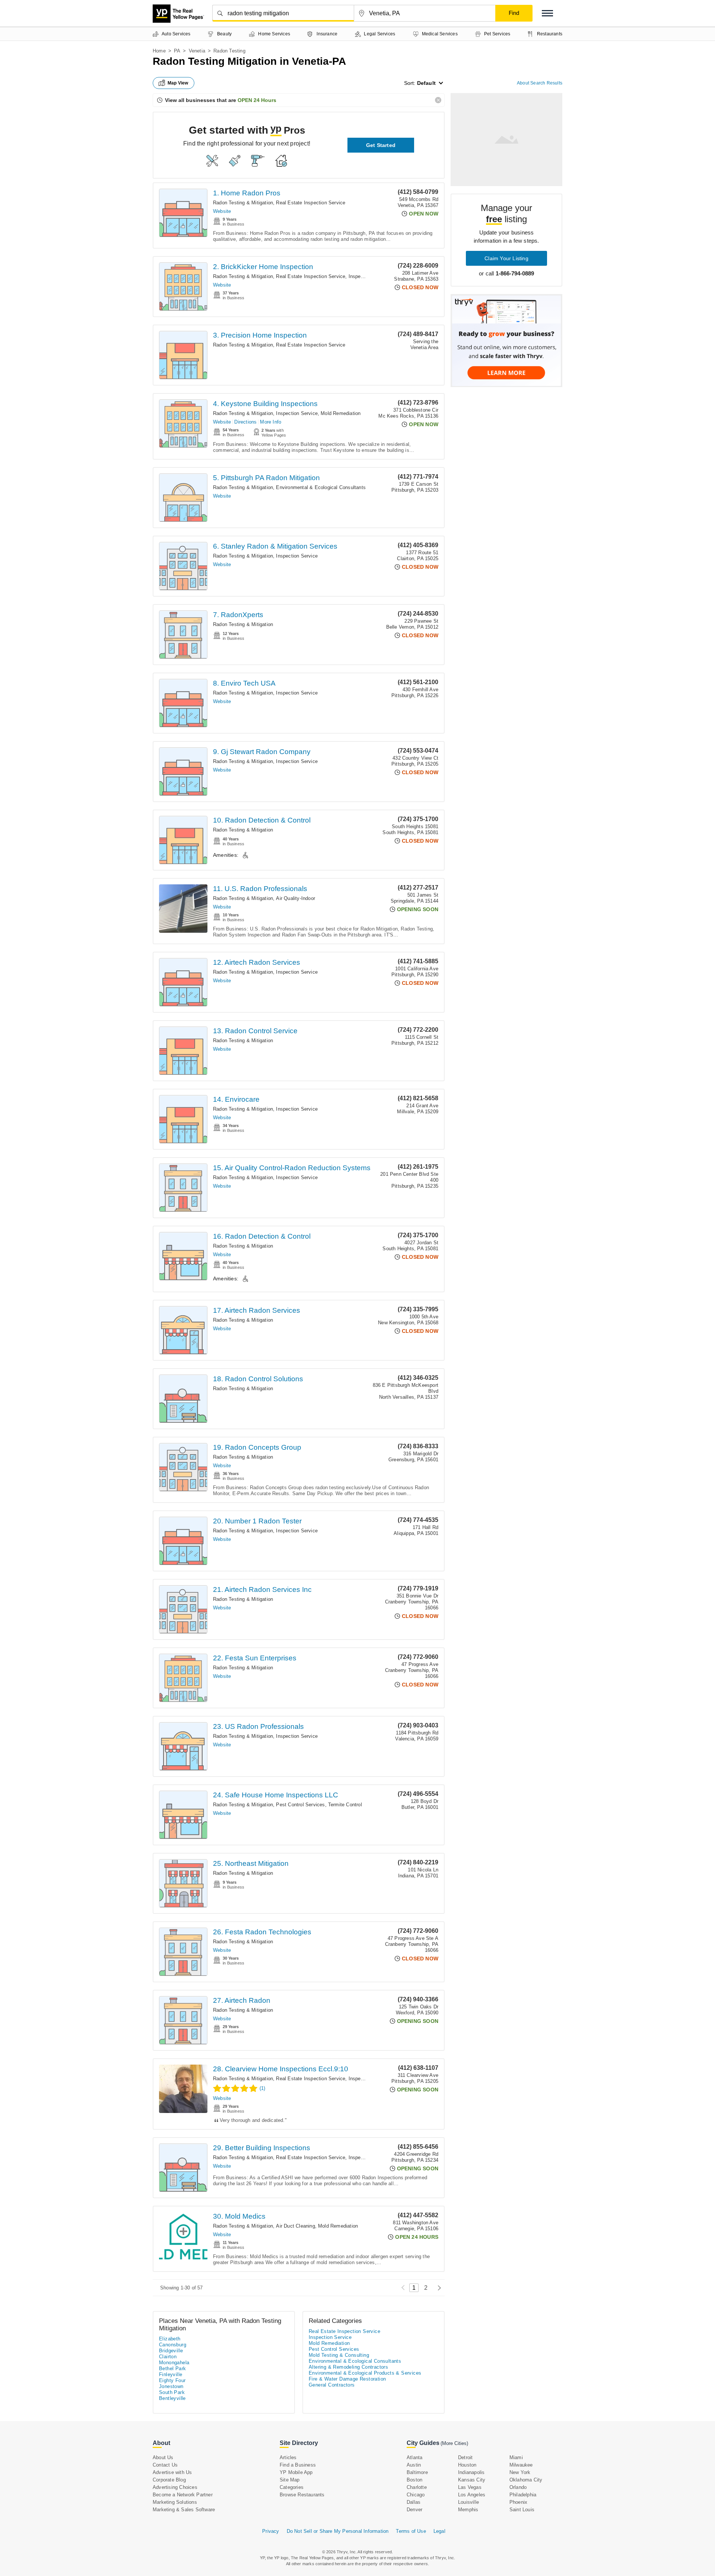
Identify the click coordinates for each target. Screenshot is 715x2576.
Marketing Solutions (175, 2502)
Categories (292, 2487)
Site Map (290, 2480)
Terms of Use (411, 2531)
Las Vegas (470, 2487)
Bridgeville (171, 2351)
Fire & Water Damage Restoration (347, 2379)
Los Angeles (472, 2495)
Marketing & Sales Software (184, 2510)
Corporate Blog (169, 2480)
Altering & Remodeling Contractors (348, 2367)
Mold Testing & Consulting (339, 2355)
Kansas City (472, 2480)
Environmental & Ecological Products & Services (365, 2373)
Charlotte (417, 2487)
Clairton (168, 2357)
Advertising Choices (175, 2487)
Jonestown (171, 2386)
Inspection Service (369, 276)
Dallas (414, 2502)
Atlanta (414, 2457)
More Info (271, 422)
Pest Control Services (300, 1805)
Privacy (271, 2531)
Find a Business (298, 2465)
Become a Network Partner (183, 2495)
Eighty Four (172, 2380)
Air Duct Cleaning (295, 2226)
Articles (288, 2457)
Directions (245, 422)
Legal (439, 2531)
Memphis (468, 2510)
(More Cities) (454, 2443)
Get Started (381, 145)
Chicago (416, 2495)
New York (520, 2472)
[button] (547, 13)
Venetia (197, 51)
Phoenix (518, 2502)
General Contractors (332, 2385)
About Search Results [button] (540, 83)
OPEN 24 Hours (257, 100)
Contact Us (165, 2465)
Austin (414, 2465)
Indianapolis (471, 2472)
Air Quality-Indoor (295, 898)
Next (437, 2288)
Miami (516, 2457)
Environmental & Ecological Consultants (321, 487)
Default (426, 83)
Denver (414, 2510)
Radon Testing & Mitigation (243, 203)
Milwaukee (521, 2465)
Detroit (465, 2457)
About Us (163, 2457)
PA (177, 51)
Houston (467, 2465)
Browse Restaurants (302, 2495)
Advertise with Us (172, 2472)
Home (159, 51)
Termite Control (345, 1805)
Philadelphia (523, 2495)
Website (222, 211)
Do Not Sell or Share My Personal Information (338, 2531)
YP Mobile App (296, 2472)
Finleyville (171, 2374)
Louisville (468, 2502)
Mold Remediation (341, 413)
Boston (414, 2480)
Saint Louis (522, 2510)
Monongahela (174, 2363)
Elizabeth (170, 2339)
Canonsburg (173, 2345)
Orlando (518, 2487)
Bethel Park (172, 2368)
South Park (172, 2392)
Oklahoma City (526, 2480)
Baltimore (417, 2472)
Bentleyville (172, 2398)
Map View (178, 83)
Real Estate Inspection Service (311, 203)
